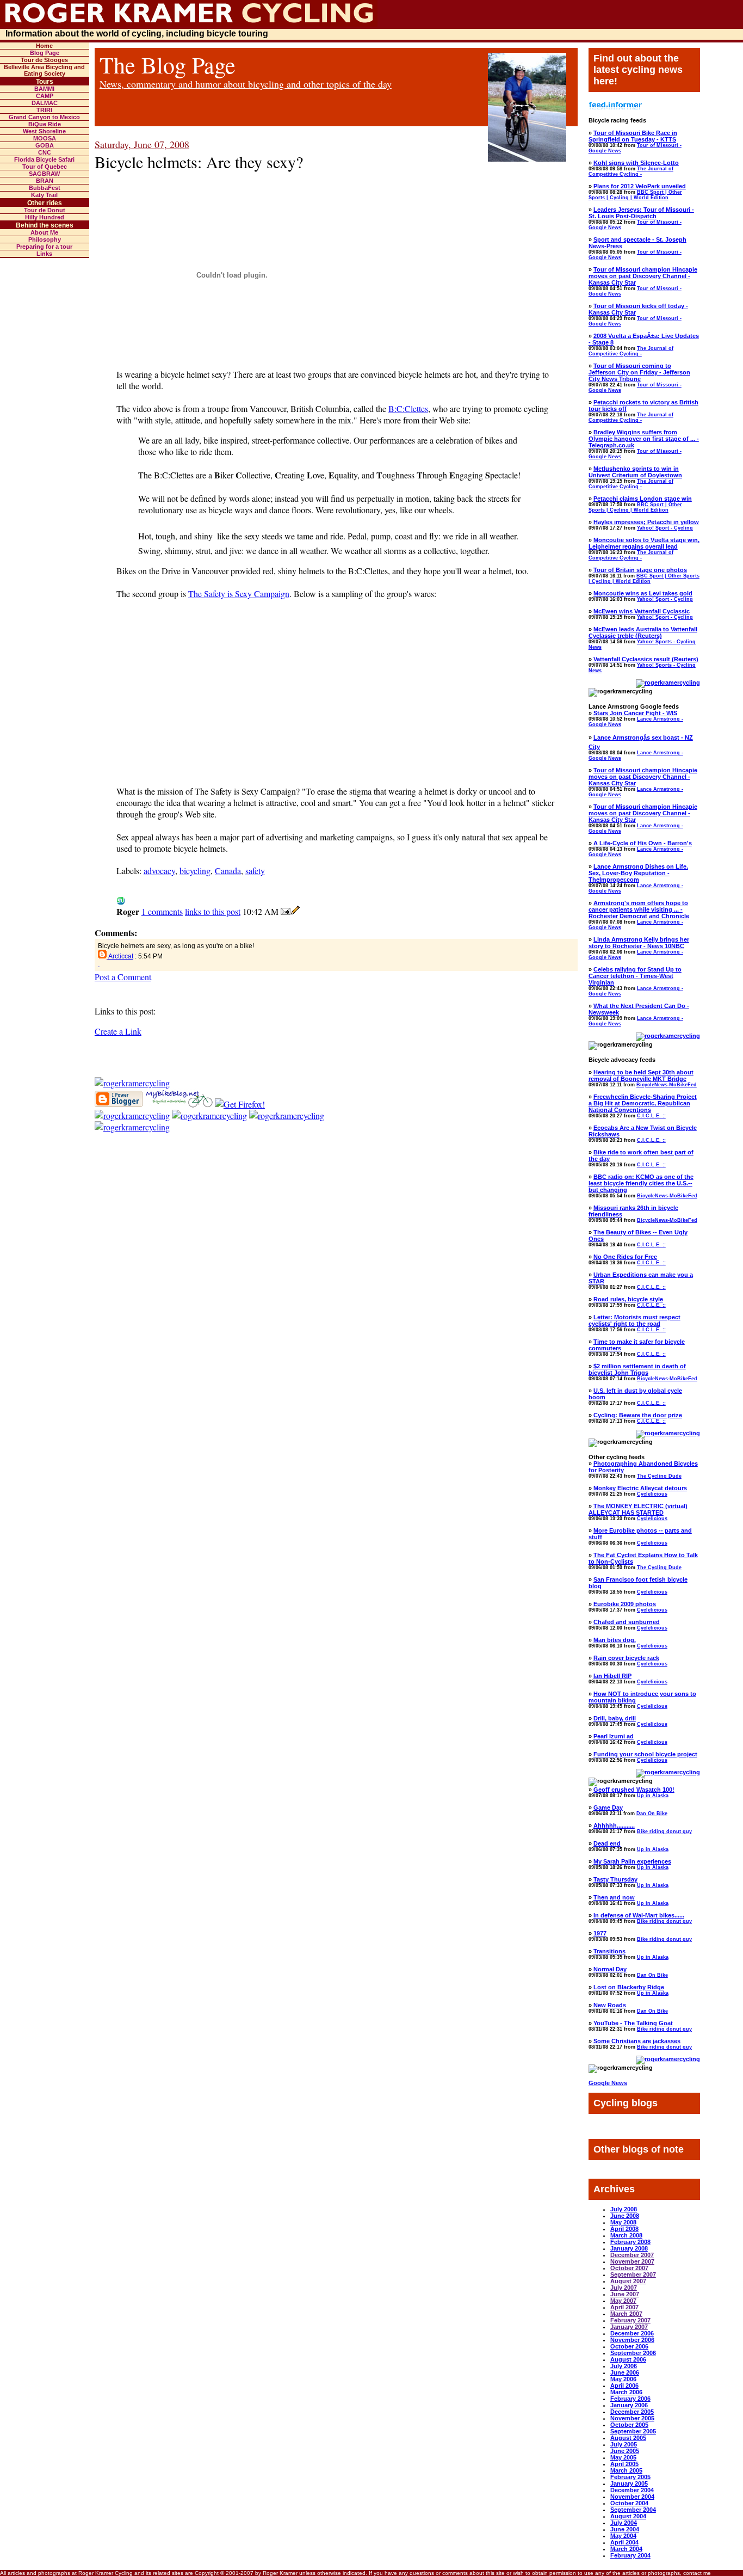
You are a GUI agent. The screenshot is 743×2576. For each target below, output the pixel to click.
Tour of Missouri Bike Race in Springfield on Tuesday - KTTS (633, 136)
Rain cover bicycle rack (626, 1658)
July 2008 (624, 2209)
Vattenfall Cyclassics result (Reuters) (646, 659)
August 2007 (628, 2281)
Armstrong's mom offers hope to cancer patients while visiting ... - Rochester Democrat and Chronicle (639, 909)
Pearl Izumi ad (614, 1736)
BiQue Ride (45, 124)
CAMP (45, 96)
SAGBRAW (44, 174)
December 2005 (632, 2412)
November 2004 (632, 2497)
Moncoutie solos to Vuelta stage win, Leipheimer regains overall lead (644, 543)
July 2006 (624, 2366)
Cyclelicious (652, 1494)
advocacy (159, 871)
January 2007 (629, 2327)
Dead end (607, 1843)
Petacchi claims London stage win (643, 499)
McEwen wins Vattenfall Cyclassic (642, 611)
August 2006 (628, 2359)
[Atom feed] (132, 1083)
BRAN (45, 181)
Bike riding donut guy (664, 1831)
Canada (228, 871)
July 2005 (624, 2444)
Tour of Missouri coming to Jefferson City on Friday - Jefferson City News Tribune (639, 372)
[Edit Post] (295, 911)
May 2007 (623, 2301)
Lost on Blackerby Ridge (629, 1987)
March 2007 (626, 2314)
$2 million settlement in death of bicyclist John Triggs (637, 1369)
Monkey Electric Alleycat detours (640, 1488)
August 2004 (628, 2516)
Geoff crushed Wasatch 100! (634, 1790)
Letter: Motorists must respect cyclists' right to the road (634, 1320)
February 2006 (630, 2399)
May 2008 (623, 2222)
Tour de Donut (45, 210)
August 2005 (628, 2438)
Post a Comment (123, 977)
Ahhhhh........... (614, 1825)
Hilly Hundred (45, 217)
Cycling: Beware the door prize (638, 1415)
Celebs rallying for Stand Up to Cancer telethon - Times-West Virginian (635, 976)
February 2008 (630, 2242)
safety (255, 871)
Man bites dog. (615, 1640)
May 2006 (623, 2379)
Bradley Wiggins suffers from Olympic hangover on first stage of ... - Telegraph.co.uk (644, 439)
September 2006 (633, 2353)
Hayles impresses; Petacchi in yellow (646, 522)
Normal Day (610, 1969)
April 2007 (624, 2307)
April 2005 (624, 2464)
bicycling (195, 871)
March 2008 (626, 2235)
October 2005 (629, 2425)
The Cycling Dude (659, 1476)
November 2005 (632, 2418)
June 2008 (625, 2216)
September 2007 (633, 2274)
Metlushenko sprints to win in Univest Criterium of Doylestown (635, 472)
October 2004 (629, 2503)
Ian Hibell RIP (612, 1676)
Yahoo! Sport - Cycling (665, 528)
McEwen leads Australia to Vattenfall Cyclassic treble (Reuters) (643, 632)
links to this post (213, 911)
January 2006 (629, 2405)
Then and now (614, 1897)
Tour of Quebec (45, 167)
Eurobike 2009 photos (625, 1604)
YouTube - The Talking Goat (633, 2023)
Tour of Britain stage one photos (640, 570)
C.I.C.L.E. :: (651, 1116)
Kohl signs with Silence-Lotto (636, 163)
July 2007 (624, 2288)
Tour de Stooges (44, 60)
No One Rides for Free (625, 1257)
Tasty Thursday (615, 1879)
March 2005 (626, 2470)
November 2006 (632, 2340)
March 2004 (626, 2549)
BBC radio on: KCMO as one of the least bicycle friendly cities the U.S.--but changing (641, 1183)
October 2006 (629, 2346)
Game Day (608, 1807)
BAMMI (44, 89)
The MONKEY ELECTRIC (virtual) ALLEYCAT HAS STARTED (638, 1509)
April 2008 (624, 2229)
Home (44, 46)
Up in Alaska (653, 1796)
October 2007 (629, 2268)
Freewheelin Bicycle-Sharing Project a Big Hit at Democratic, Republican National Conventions (643, 1103)
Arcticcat (121, 956)
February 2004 (630, 2555)
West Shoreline (44, 131)
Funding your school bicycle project (645, 1754)
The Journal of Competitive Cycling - (631, 171)
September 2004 (633, 2510)
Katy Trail (44, 195)
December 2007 (632, 2255)
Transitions (609, 1951)
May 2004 (623, 2536)
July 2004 (624, 2523)
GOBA (45, 145)
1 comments (162, 911)
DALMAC (45, 103)
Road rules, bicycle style (628, 1299)
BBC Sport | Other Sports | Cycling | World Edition (635, 195)
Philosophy (45, 239)
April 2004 (624, 2542)
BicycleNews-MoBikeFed (667, 1085)
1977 (600, 1933)
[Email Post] (286, 911)
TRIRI (44, 110)
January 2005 (629, 2483)
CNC (45, 152)
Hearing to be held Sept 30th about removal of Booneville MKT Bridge (641, 1075)
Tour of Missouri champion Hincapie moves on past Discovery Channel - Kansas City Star (643, 276)
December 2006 (632, 2333)
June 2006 (625, 2372)
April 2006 (624, 2386)
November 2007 (632, 2261)
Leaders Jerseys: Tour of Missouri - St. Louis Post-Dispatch (641, 213)
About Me (44, 232)
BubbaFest (45, 188)
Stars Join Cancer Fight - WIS (635, 713)
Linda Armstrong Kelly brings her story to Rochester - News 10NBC (639, 943)
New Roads (610, 2005)
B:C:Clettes (408, 408)
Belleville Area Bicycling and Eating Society (44, 70)
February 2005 (630, 2477)
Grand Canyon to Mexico (44, 117)
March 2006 (626, 2392)
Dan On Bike (652, 1813)
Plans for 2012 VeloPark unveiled (640, 186)
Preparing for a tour (44, 247)
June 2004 (625, 2529)
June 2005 (625, 2451)
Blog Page (45, 53)
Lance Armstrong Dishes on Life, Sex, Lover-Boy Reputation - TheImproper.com (638, 873)
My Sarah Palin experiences (632, 1861)
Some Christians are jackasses (637, 2041)
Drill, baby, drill (615, 1718)
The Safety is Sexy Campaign (239, 594)
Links (44, 254)
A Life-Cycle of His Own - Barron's (643, 843)
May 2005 (623, 2457)
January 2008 (629, 2248)
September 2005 (633, 2431)
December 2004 (632, 2490)
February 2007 (630, 2320)
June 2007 (625, 2294)
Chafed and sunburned (627, 1622)
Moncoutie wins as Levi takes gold (643, 593)
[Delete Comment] (99, 964)
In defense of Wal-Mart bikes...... (639, 1915)
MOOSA (45, 138)
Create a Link (118, 1031)
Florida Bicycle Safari (44, 159)
